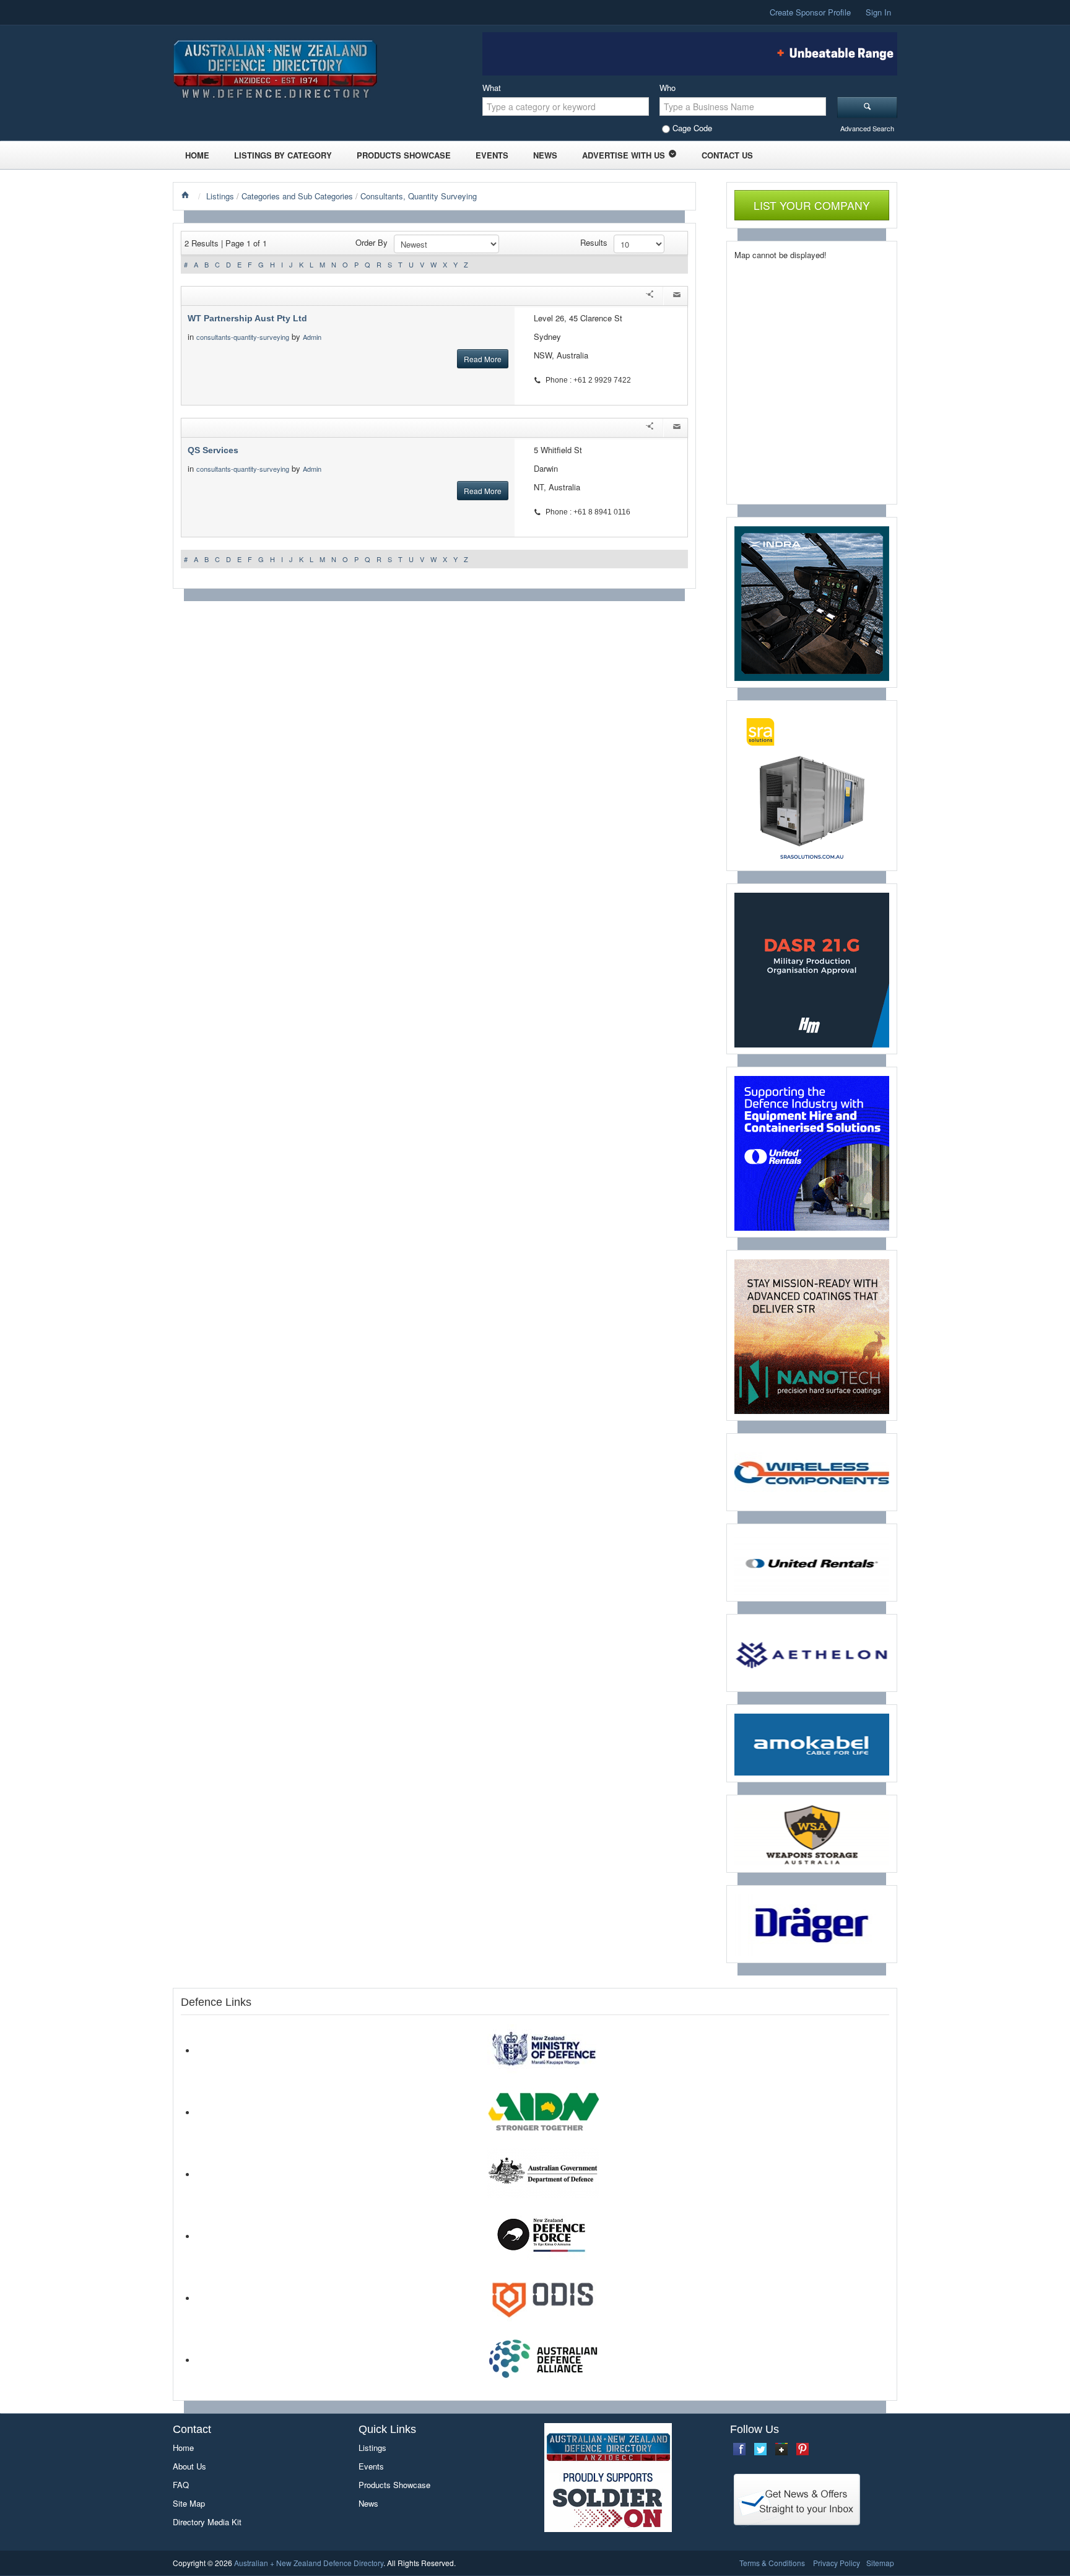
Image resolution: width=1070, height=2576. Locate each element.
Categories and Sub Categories (297, 196)
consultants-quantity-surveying (243, 337)
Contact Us (727, 155)
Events (492, 155)
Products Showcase (404, 155)
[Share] (650, 296)
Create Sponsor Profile (810, 12)
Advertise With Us (624, 155)
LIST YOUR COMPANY (812, 205)
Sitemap (880, 2563)
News (545, 155)
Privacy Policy (837, 2563)
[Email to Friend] (677, 296)
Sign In (878, 12)
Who (668, 88)
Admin (313, 337)
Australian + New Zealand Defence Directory (309, 2563)
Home (197, 155)
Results (594, 242)
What (492, 88)
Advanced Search (867, 128)
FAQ (181, 2485)
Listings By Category (283, 155)
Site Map (189, 2503)
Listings (220, 196)
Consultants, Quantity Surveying (419, 196)
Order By (372, 242)
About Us (189, 2466)
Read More (483, 359)
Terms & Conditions (772, 2563)
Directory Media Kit (207, 2522)
